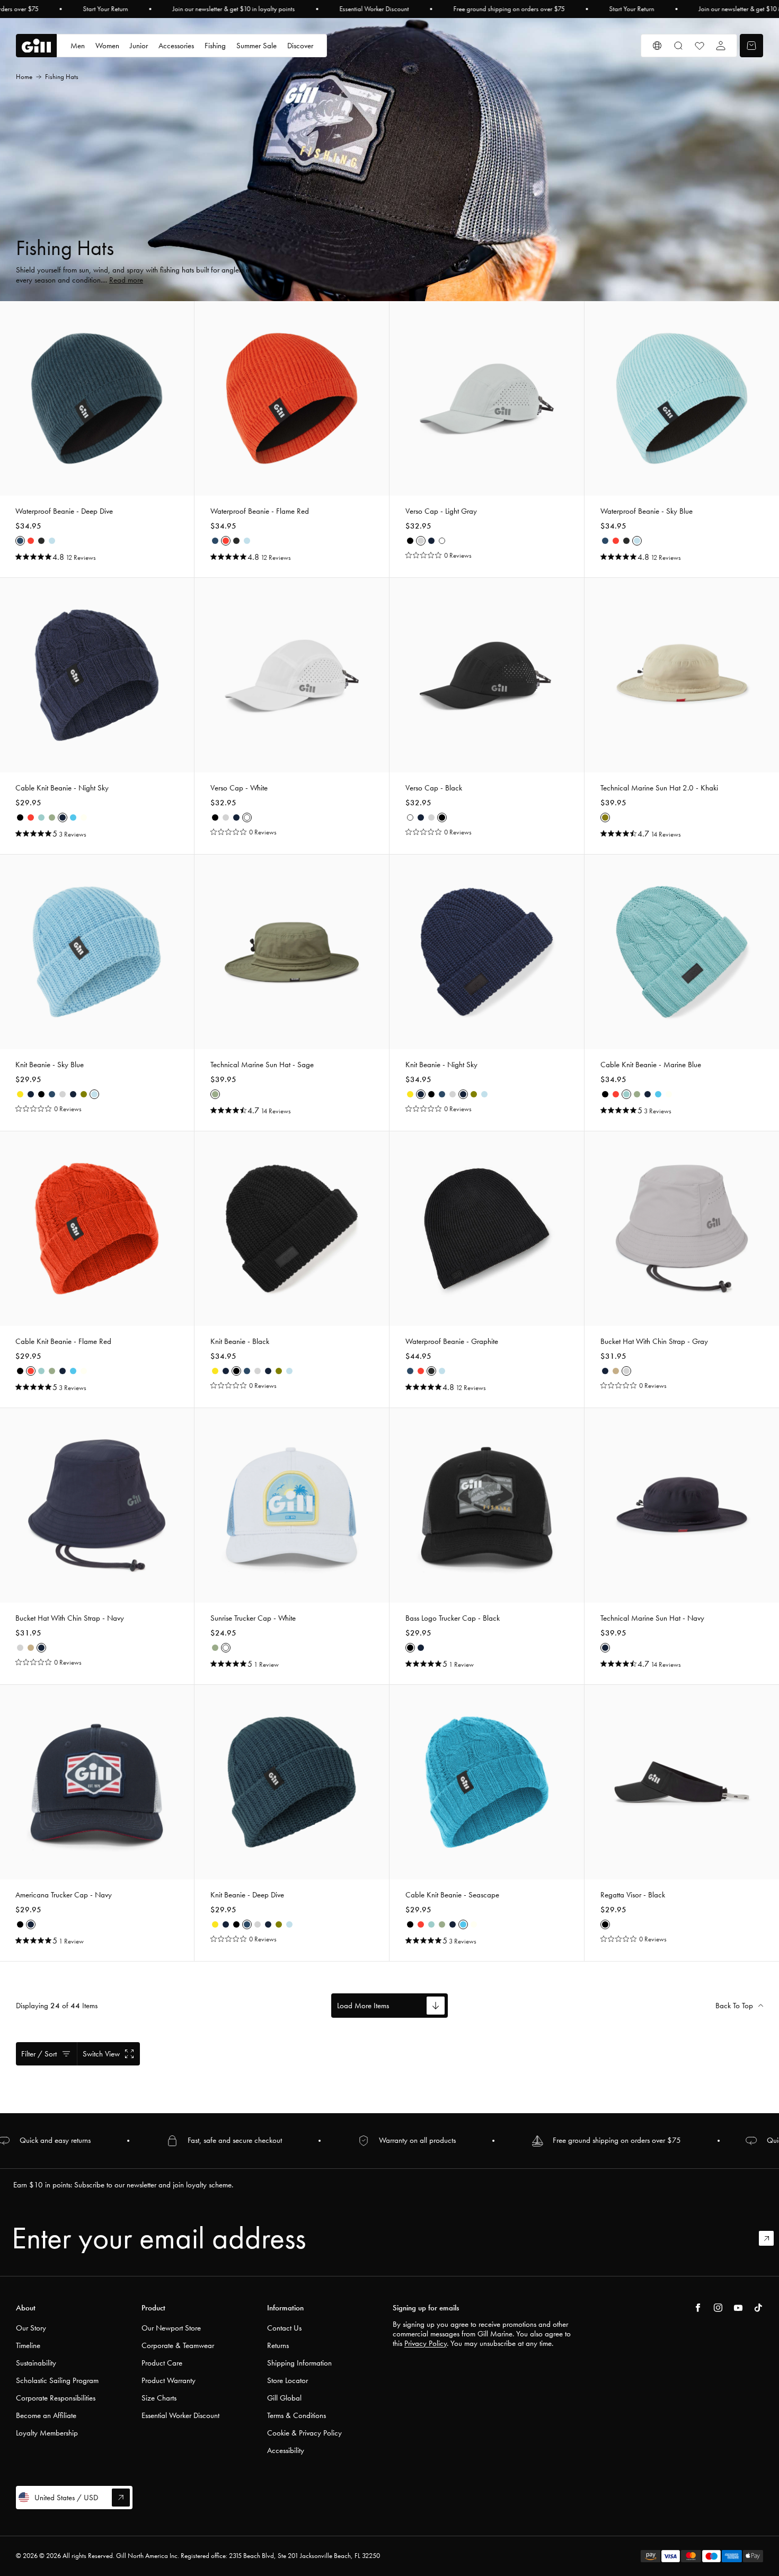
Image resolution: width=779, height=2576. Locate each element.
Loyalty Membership (47, 2433)
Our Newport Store (171, 2328)
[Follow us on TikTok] (758, 2308)
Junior (139, 46)
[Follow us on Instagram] (718, 2308)
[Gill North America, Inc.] (36, 46)
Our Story (31, 2328)
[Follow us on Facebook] (698, 2308)
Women (107, 46)
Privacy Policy (426, 2343)
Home (24, 77)
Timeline (28, 2345)
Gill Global (284, 2398)
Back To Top (734, 2006)
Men (78, 46)
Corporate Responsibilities (56, 2398)
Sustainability (36, 2363)
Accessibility (286, 2450)
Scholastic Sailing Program (57, 2380)
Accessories (176, 46)
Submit (771, 2238)
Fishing (215, 46)
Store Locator (287, 2380)
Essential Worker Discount (374, 9)
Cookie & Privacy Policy (304, 2433)
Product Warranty (169, 2380)
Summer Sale (256, 46)
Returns (278, 2345)
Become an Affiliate (46, 2415)
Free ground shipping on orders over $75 (509, 9)
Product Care (162, 2363)
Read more (126, 280)
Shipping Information (299, 2363)
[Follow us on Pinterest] (738, 2308)
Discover (300, 46)
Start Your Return (105, 9)
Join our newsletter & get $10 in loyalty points (233, 9)
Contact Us (284, 2328)
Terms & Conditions (296, 2415)
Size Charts (159, 2398)
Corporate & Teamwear (178, 2345)
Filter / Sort (39, 2054)
